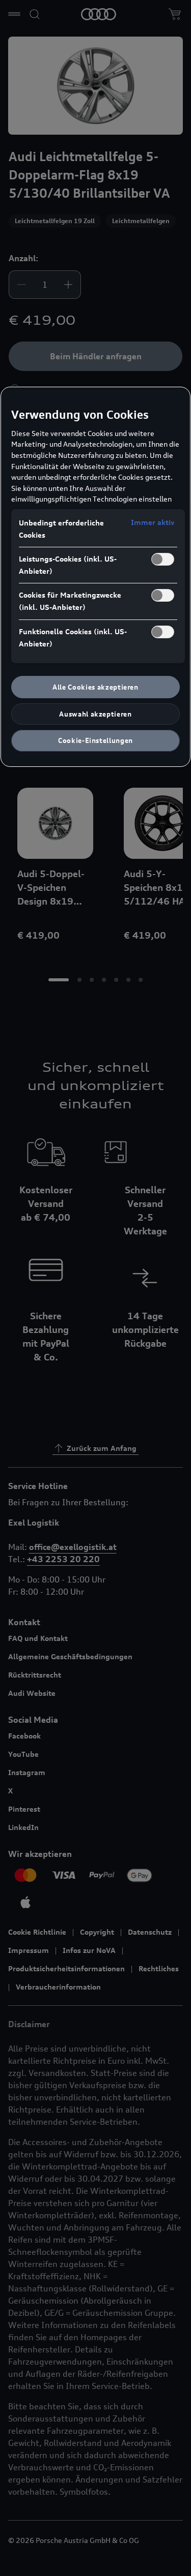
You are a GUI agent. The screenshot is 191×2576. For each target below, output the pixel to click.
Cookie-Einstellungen (95, 740)
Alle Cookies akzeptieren (95, 687)
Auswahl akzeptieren (95, 714)
